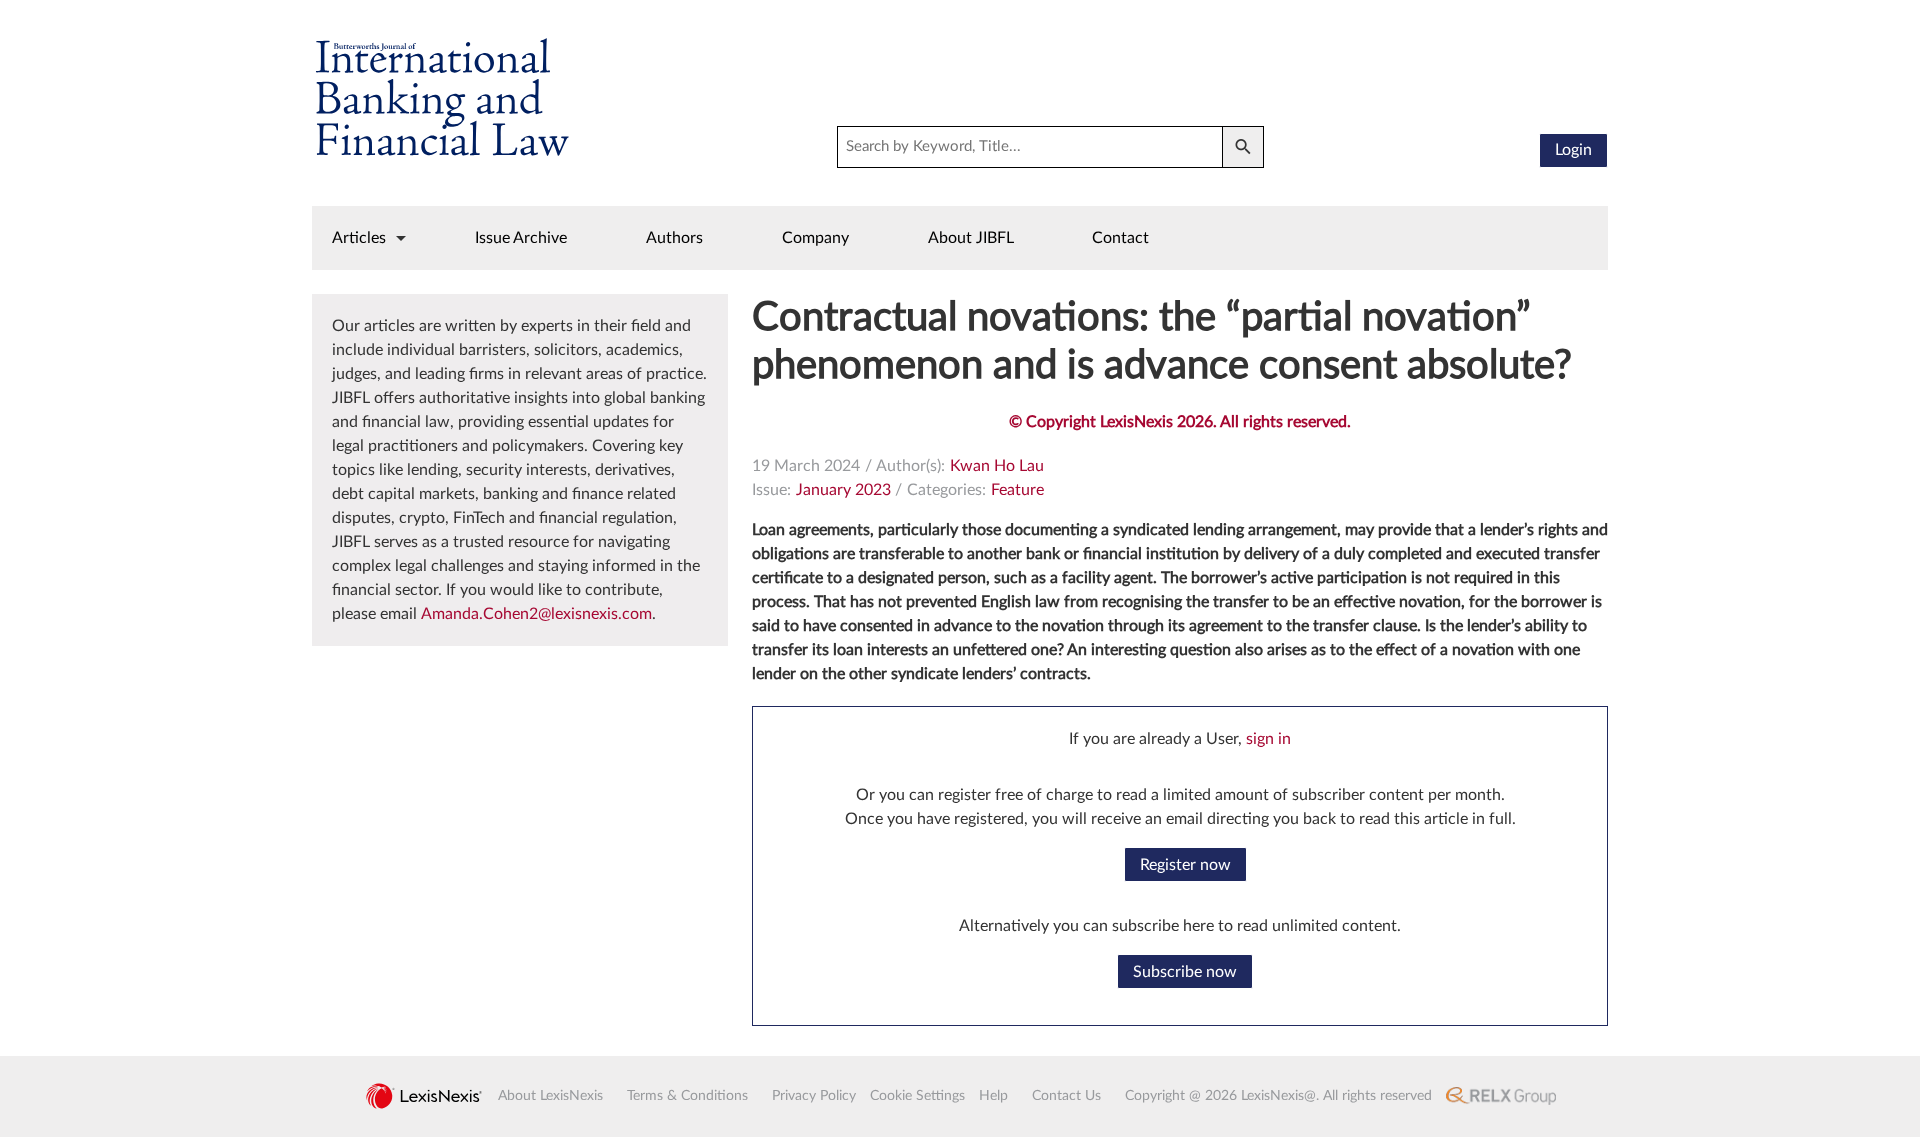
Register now (1185, 865)
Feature (1017, 490)
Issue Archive (521, 238)
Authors (674, 238)
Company (815, 238)
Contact (1120, 238)
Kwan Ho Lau (997, 466)
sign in (1268, 739)
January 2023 (843, 490)
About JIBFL (971, 238)
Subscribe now (1185, 972)
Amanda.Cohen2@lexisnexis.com (536, 614)
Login (1573, 150)
